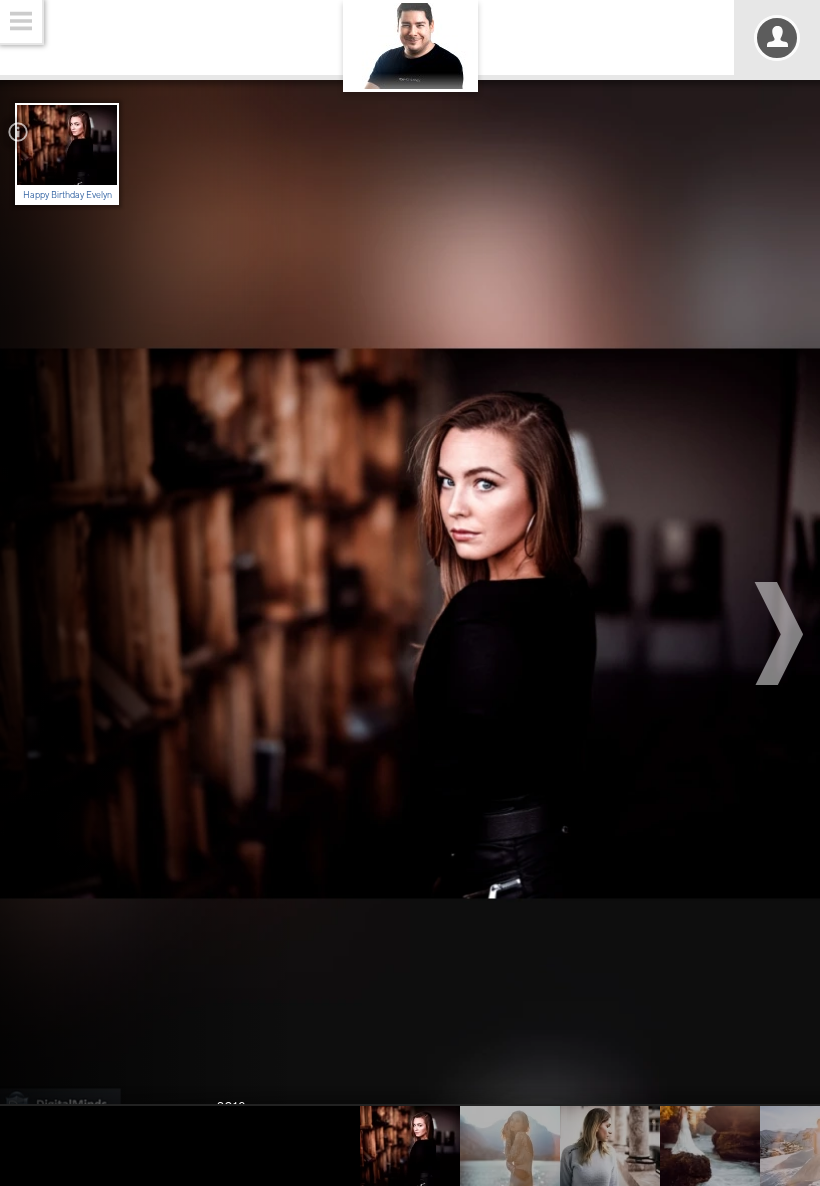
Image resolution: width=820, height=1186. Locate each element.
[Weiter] (782, 633)
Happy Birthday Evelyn (67, 194)
